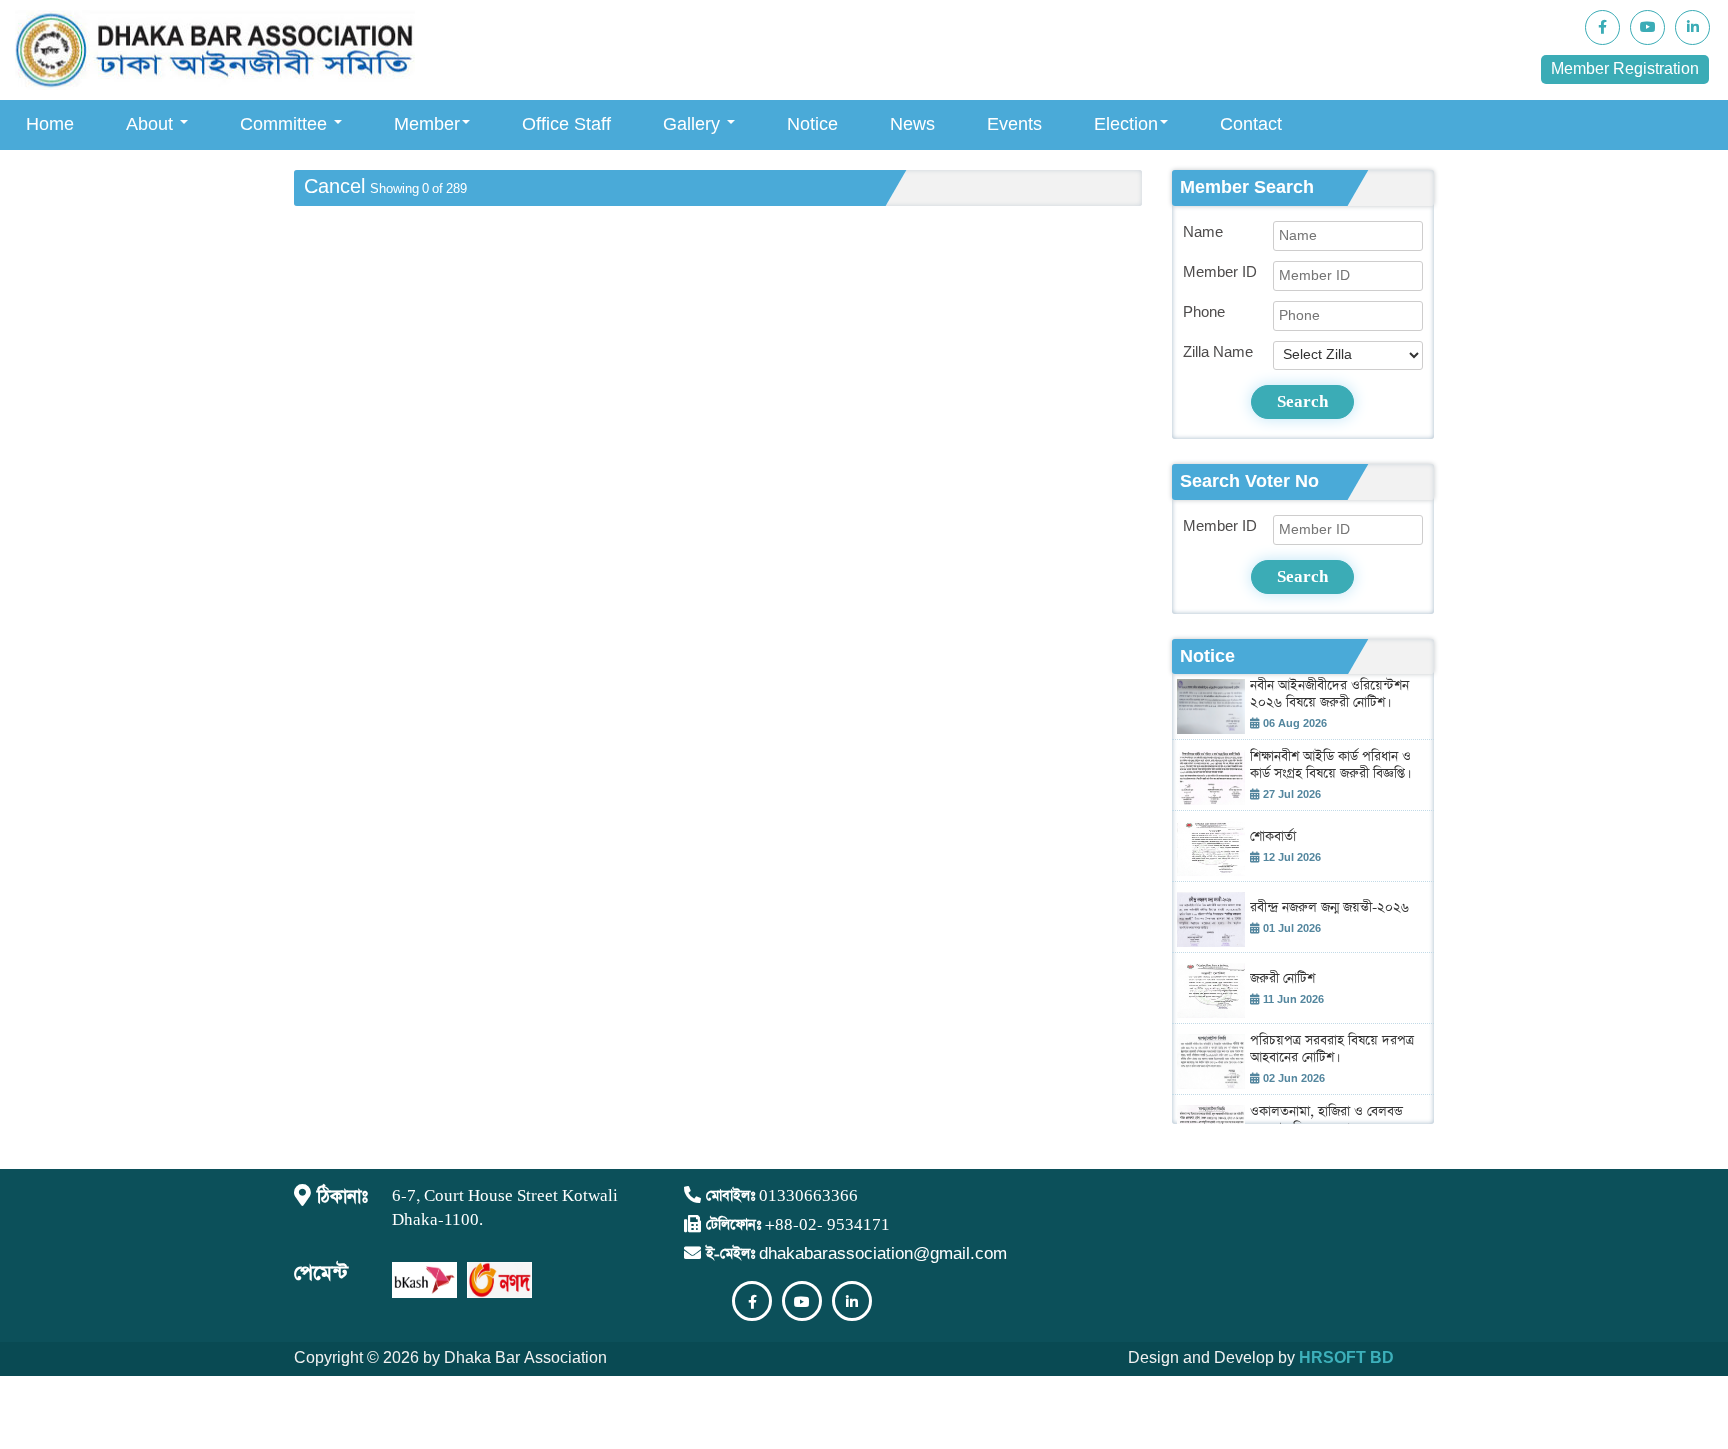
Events (1014, 124)
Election (1126, 124)
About (152, 124)
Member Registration (1625, 69)
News (912, 124)
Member (427, 124)
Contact (1251, 124)
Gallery (694, 124)
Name (1203, 232)
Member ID (1220, 272)
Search (1302, 401)
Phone (1204, 312)
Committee (286, 124)
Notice (812, 124)
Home (50, 124)
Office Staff (566, 124)
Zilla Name (1218, 352)
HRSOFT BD (1346, 1358)
